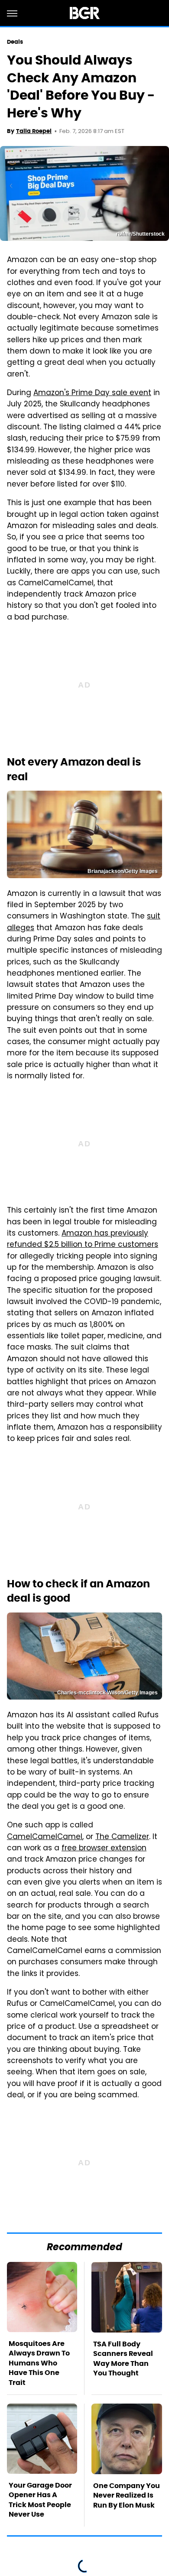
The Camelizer (122, 1837)
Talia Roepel (34, 131)
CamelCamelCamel (45, 1837)
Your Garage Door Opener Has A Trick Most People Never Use (40, 2500)
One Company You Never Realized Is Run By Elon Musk (127, 2495)
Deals (15, 42)
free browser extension (104, 1849)
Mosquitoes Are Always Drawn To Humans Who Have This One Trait (39, 2363)
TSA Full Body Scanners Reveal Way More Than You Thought (123, 2359)
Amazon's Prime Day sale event (92, 393)
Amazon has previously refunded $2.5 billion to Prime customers (83, 1239)
